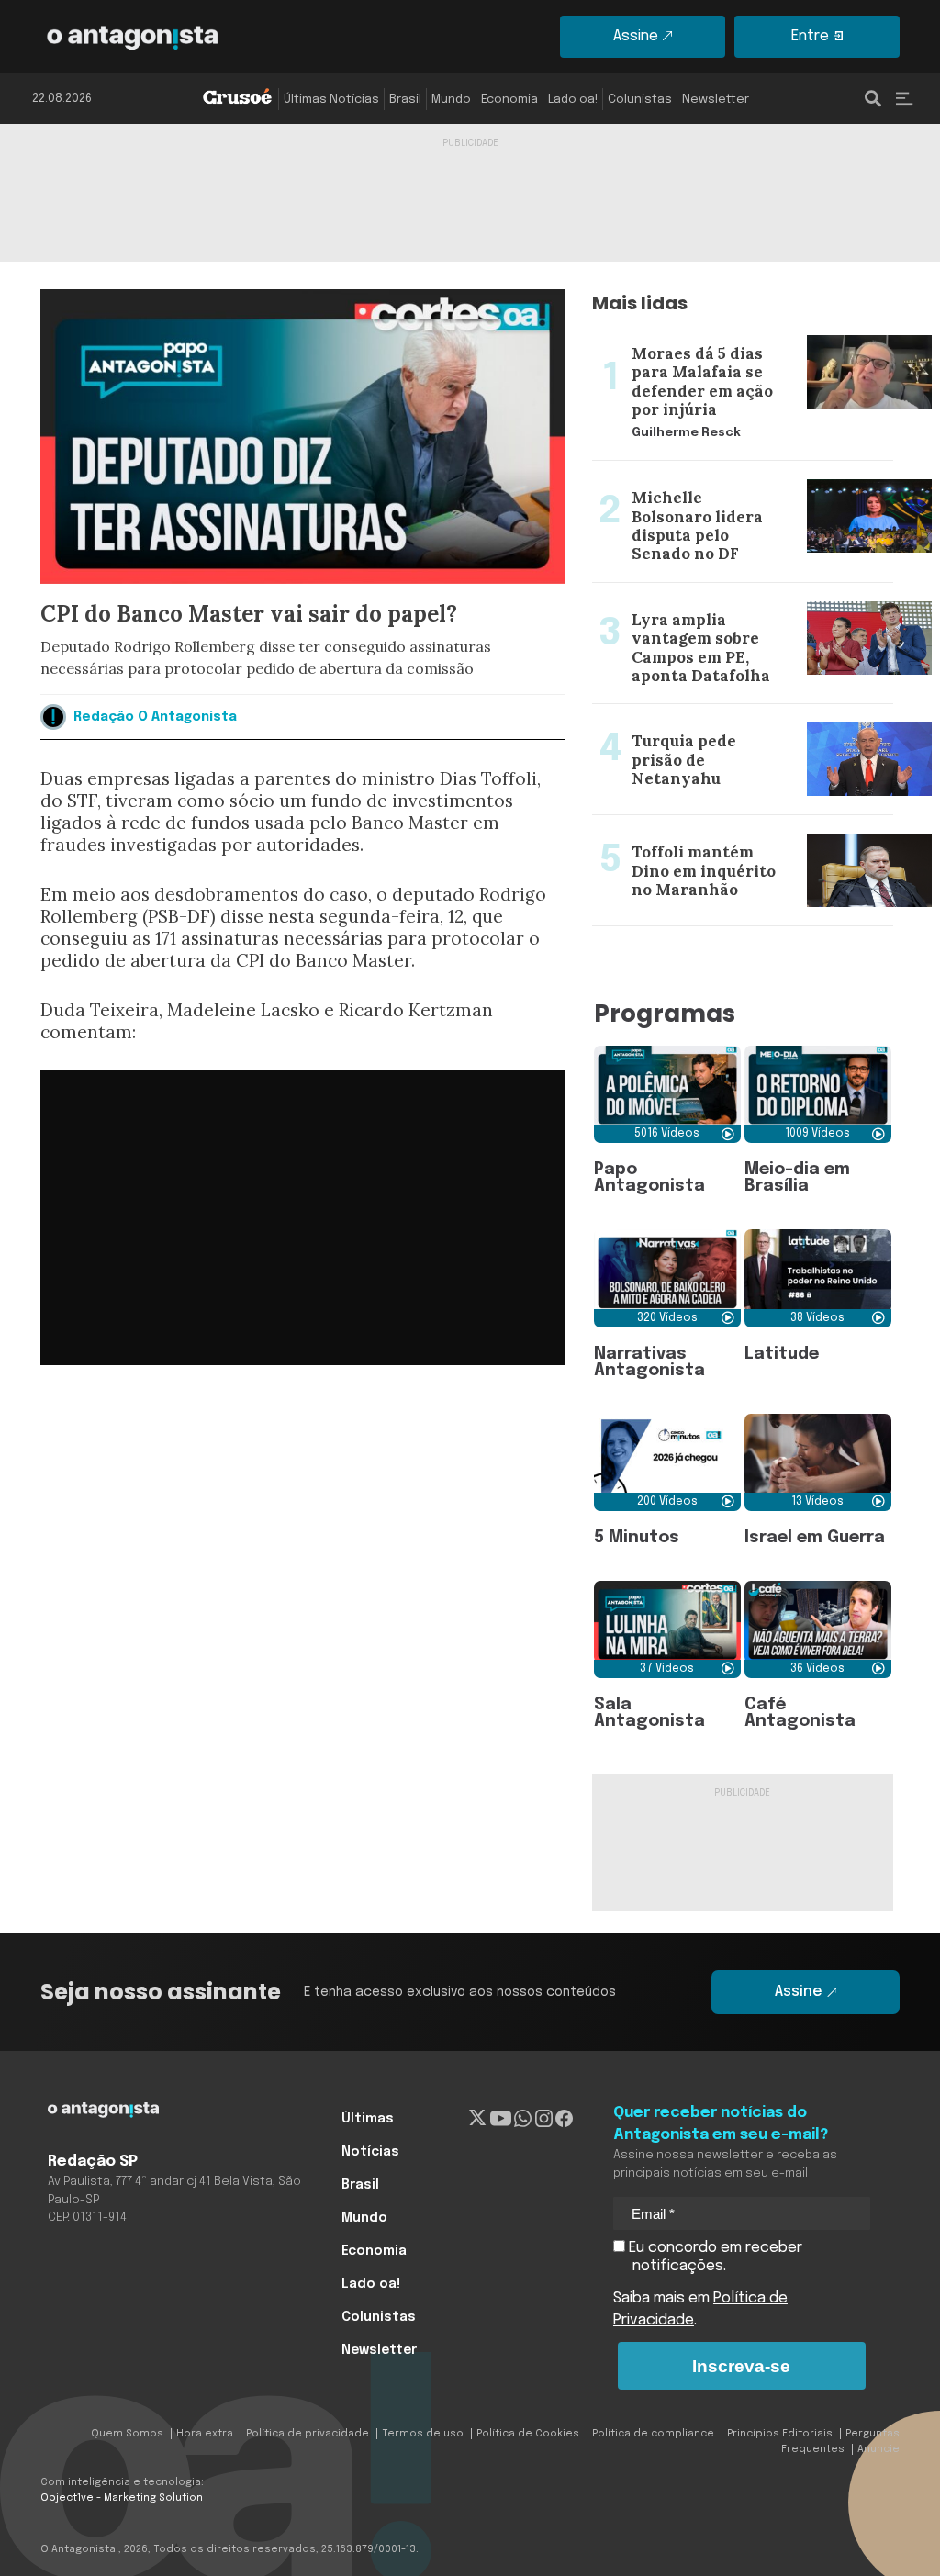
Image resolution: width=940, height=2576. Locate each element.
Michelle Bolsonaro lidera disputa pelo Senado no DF (725, 483)
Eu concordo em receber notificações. (714, 2257)
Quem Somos (127, 2434)
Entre (810, 36)
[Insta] (544, 2119)
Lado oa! (573, 100)
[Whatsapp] (523, 2119)
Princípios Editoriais (780, 2434)
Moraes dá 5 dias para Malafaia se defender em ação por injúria (711, 339)
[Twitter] (478, 2119)
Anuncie (878, 2449)
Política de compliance (653, 2434)
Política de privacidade (308, 2434)
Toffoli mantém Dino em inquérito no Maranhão (721, 837)
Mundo (451, 100)
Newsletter (716, 100)
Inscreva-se (741, 2366)
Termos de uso (423, 2434)
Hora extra (205, 2434)
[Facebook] (564, 2119)
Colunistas (640, 100)
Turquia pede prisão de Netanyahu (712, 715)
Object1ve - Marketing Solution (122, 2498)
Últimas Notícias (331, 100)
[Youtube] (501, 2119)
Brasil (405, 100)
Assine (636, 36)
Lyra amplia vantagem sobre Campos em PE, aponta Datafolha (734, 605)
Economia (509, 100)
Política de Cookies (528, 2434)
